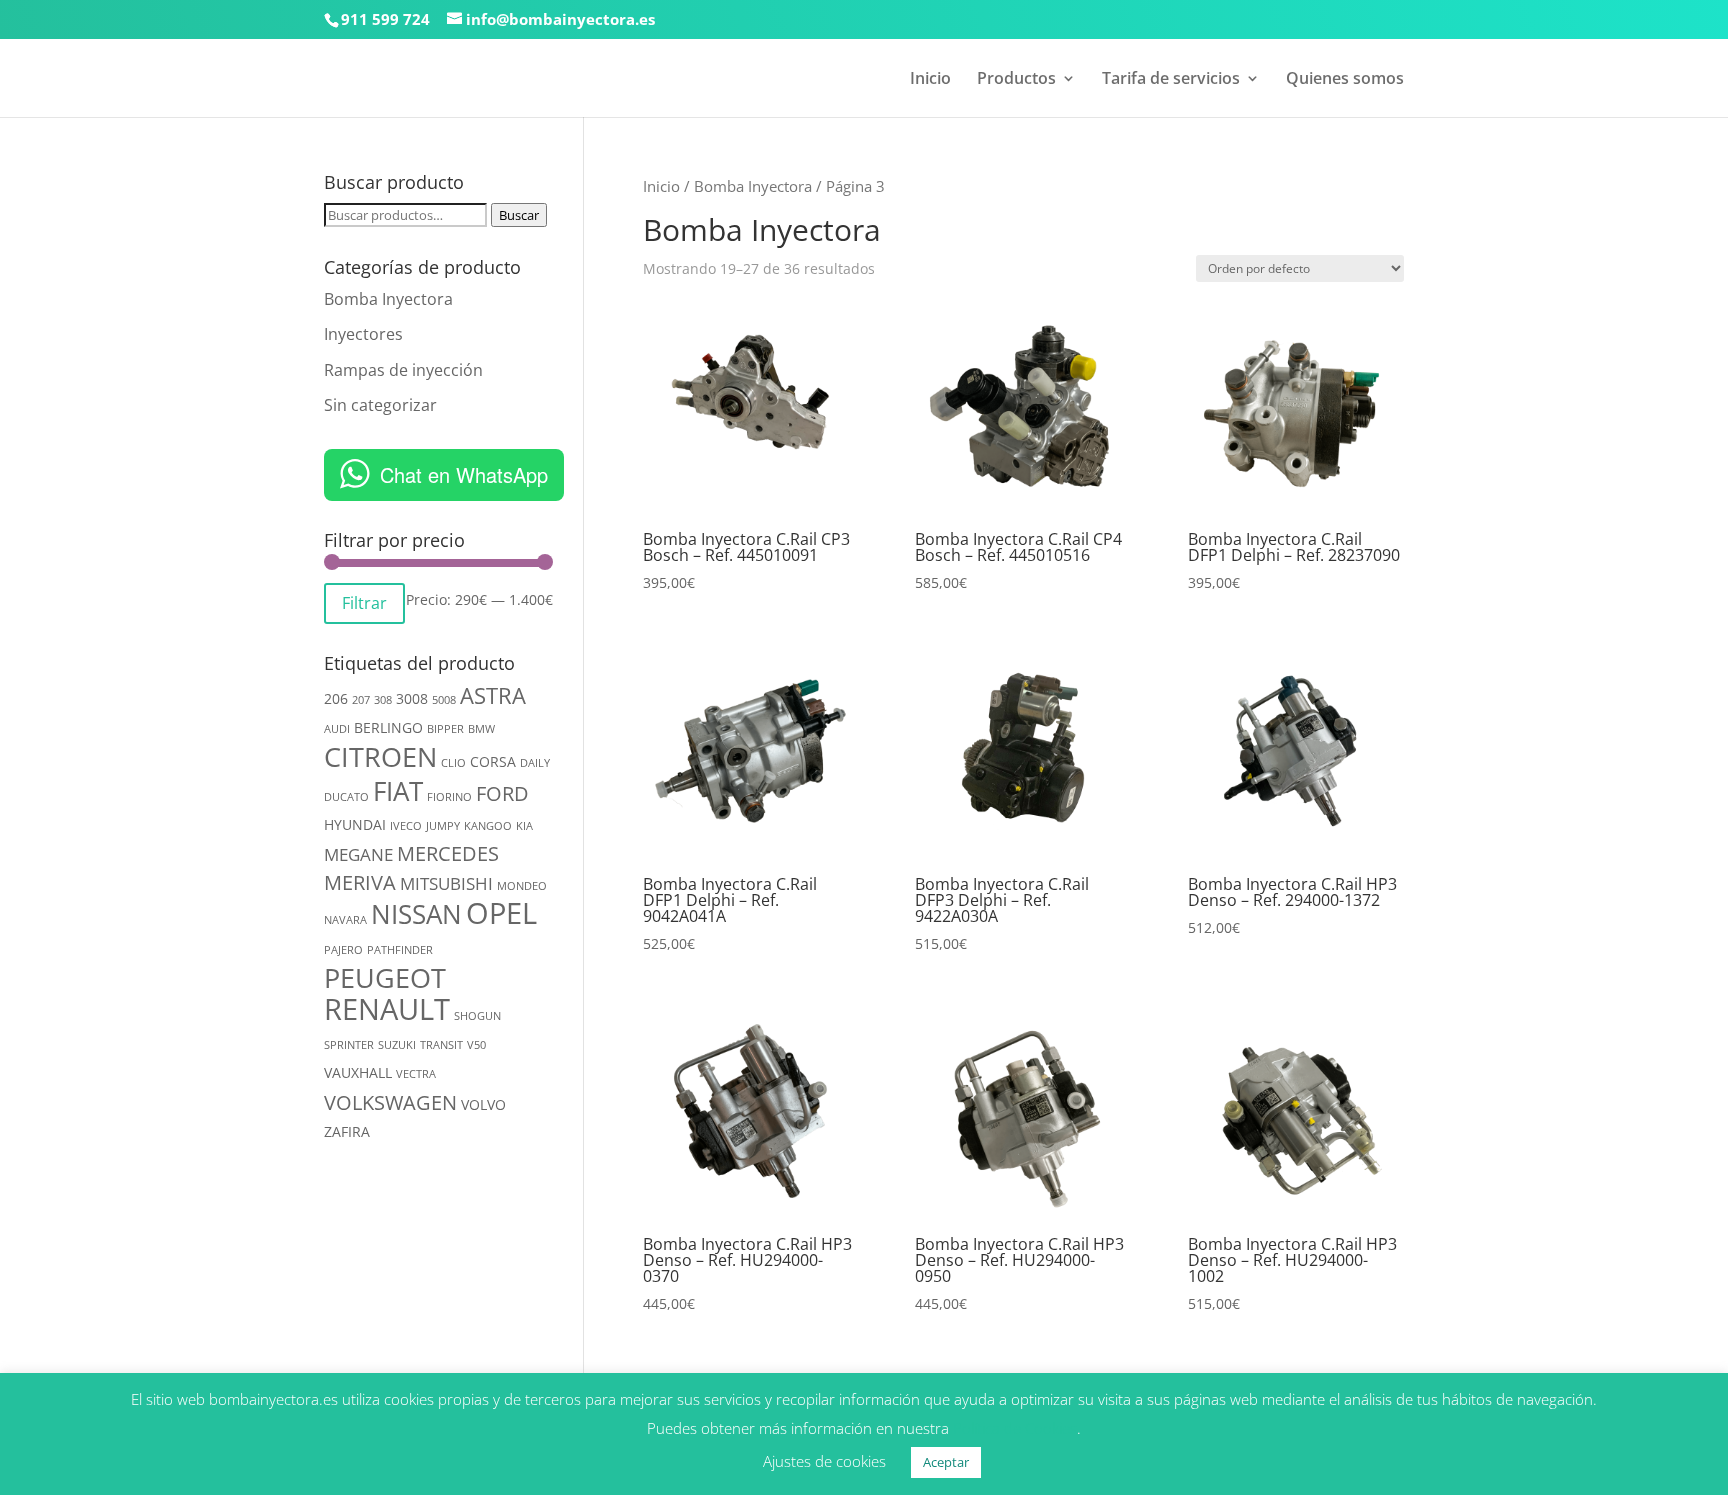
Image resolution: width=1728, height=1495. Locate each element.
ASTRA (493, 695)
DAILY (535, 763)
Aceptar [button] (946, 1462)
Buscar (519, 215)
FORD (502, 793)
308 (383, 700)
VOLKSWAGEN (390, 1102)
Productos (1016, 80)
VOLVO (483, 1104)
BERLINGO (388, 727)
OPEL (501, 913)
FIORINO (449, 797)
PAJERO (343, 950)
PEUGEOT (385, 977)
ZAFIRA (347, 1131)
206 (336, 698)
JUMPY (443, 826)
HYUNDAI (355, 824)
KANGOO (488, 826)
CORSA (493, 761)
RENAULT (387, 1009)
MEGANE (358, 854)
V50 (476, 1045)
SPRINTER (349, 1045)
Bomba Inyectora (753, 186)
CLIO (453, 763)
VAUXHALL (358, 1072)
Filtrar (364, 603)
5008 (444, 700)
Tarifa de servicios (1171, 80)
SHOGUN (477, 1016)
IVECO (406, 826)
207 (361, 700)
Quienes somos (1345, 80)
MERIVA (360, 882)
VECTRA (416, 1074)
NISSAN (416, 914)
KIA (524, 826)
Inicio (930, 80)
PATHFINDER (400, 950)
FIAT (398, 791)
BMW (481, 729)
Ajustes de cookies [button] (824, 1461)
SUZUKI (397, 1045)
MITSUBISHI (446, 883)
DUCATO (346, 797)
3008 (412, 698)
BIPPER (445, 729)
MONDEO (522, 886)
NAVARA (345, 920)
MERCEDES (448, 853)
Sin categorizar (380, 405)
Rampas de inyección (403, 370)
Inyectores (363, 334)
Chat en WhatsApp (464, 474)
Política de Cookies (1015, 1428)
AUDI (337, 729)
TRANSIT (441, 1045)
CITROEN (380, 756)
